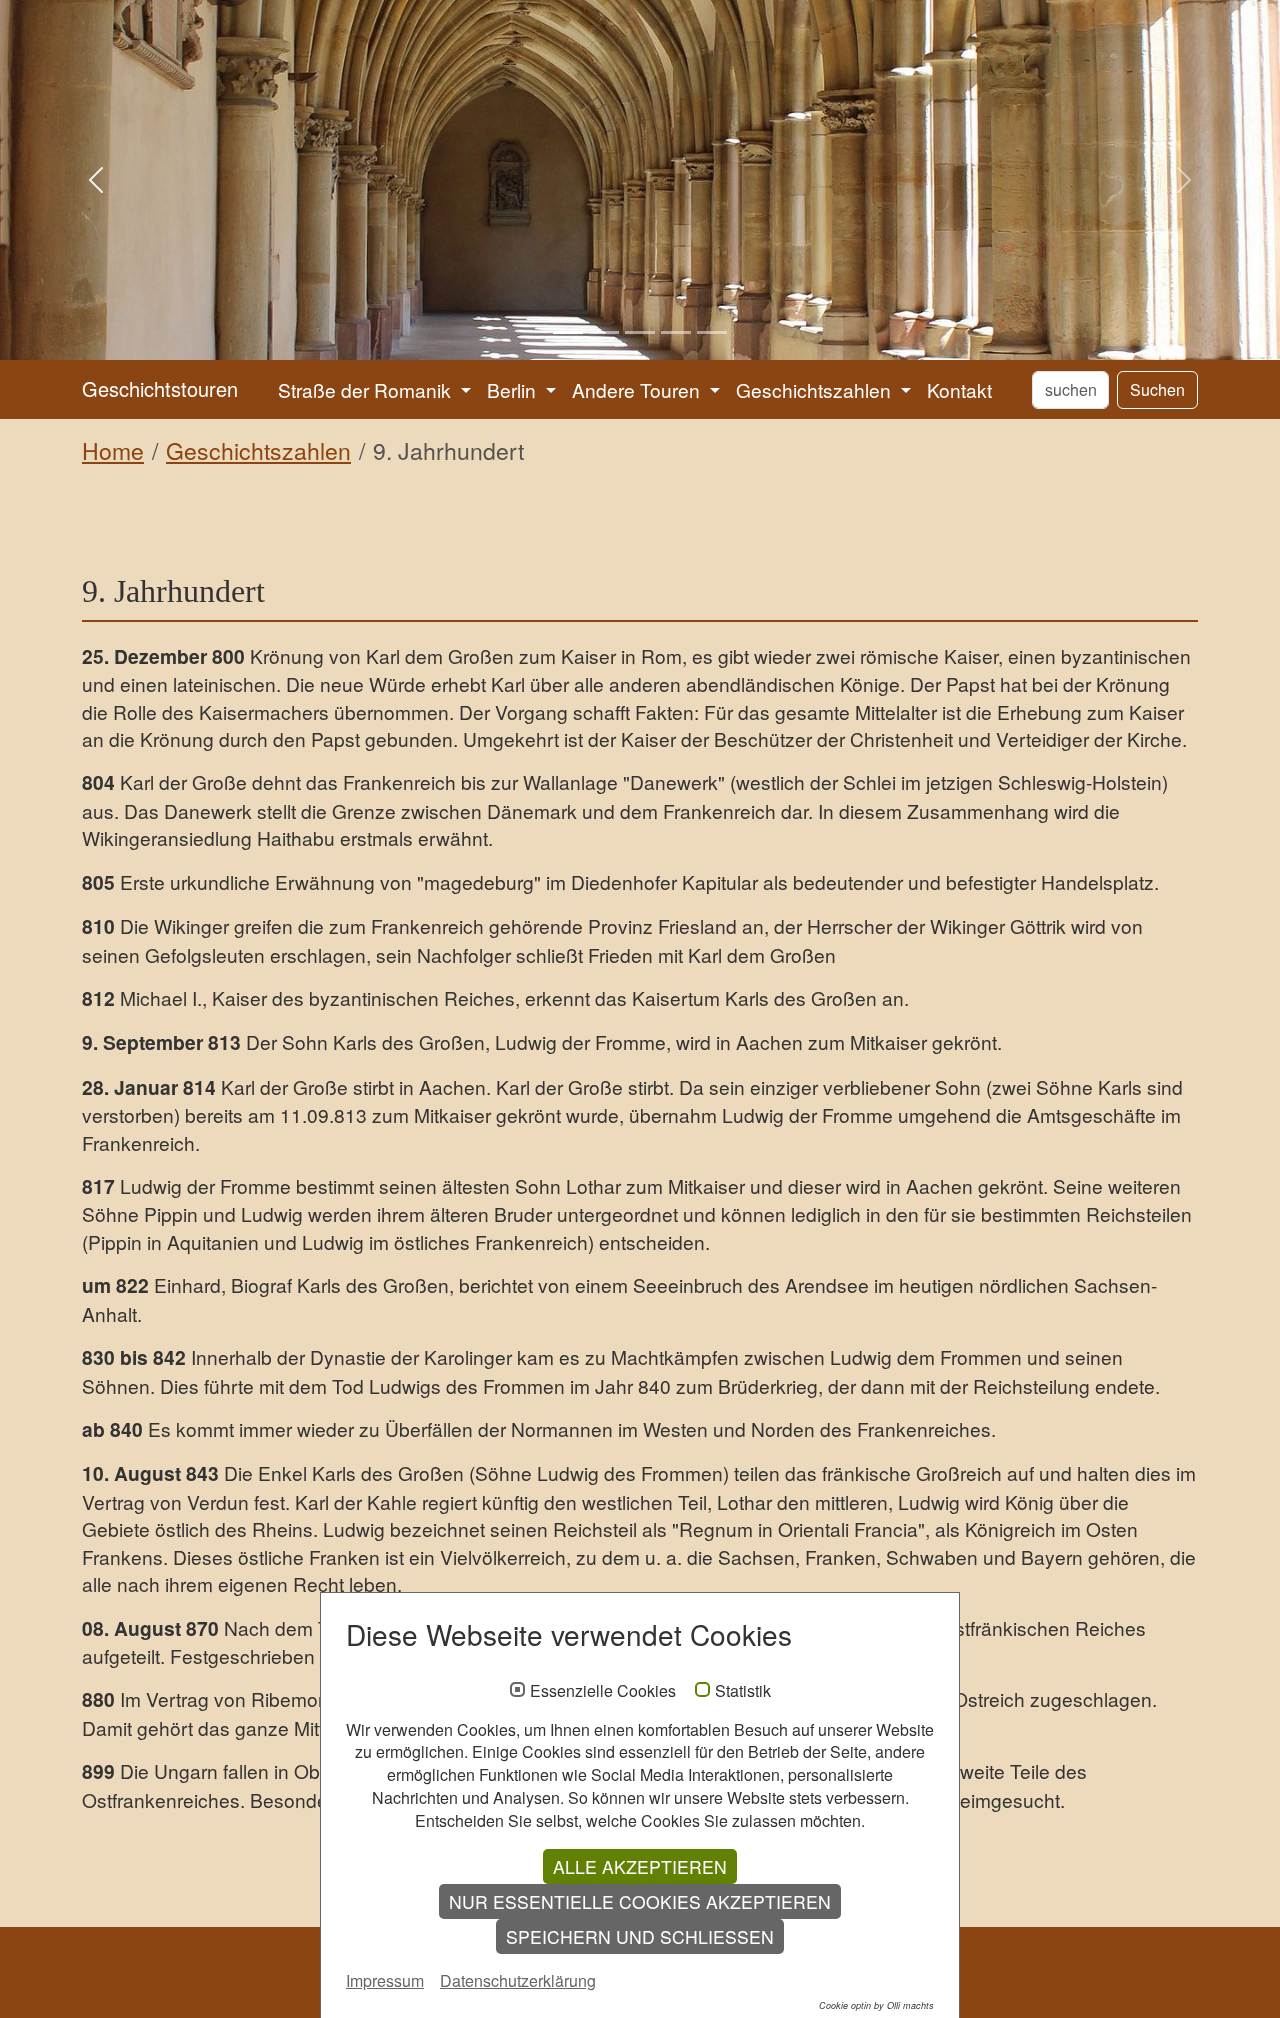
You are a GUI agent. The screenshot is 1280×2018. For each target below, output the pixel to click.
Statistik (743, 1691)
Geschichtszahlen (258, 450)
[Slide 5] (712, 332)
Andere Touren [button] (638, 389)
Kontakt (959, 389)
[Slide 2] (604, 332)
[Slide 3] (640, 332)
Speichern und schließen (640, 1936)
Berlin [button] (514, 389)
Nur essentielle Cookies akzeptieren (640, 1901)
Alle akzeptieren (640, 1866)
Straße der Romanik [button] (367, 389)
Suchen (1157, 389)
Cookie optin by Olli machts (876, 2005)
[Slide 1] (568, 332)
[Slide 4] (676, 332)
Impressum (385, 1980)
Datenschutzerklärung (518, 1980)
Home (113, 450)
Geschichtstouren (160, 388)
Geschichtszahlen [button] (816, 389)
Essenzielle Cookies (603, 1691)
